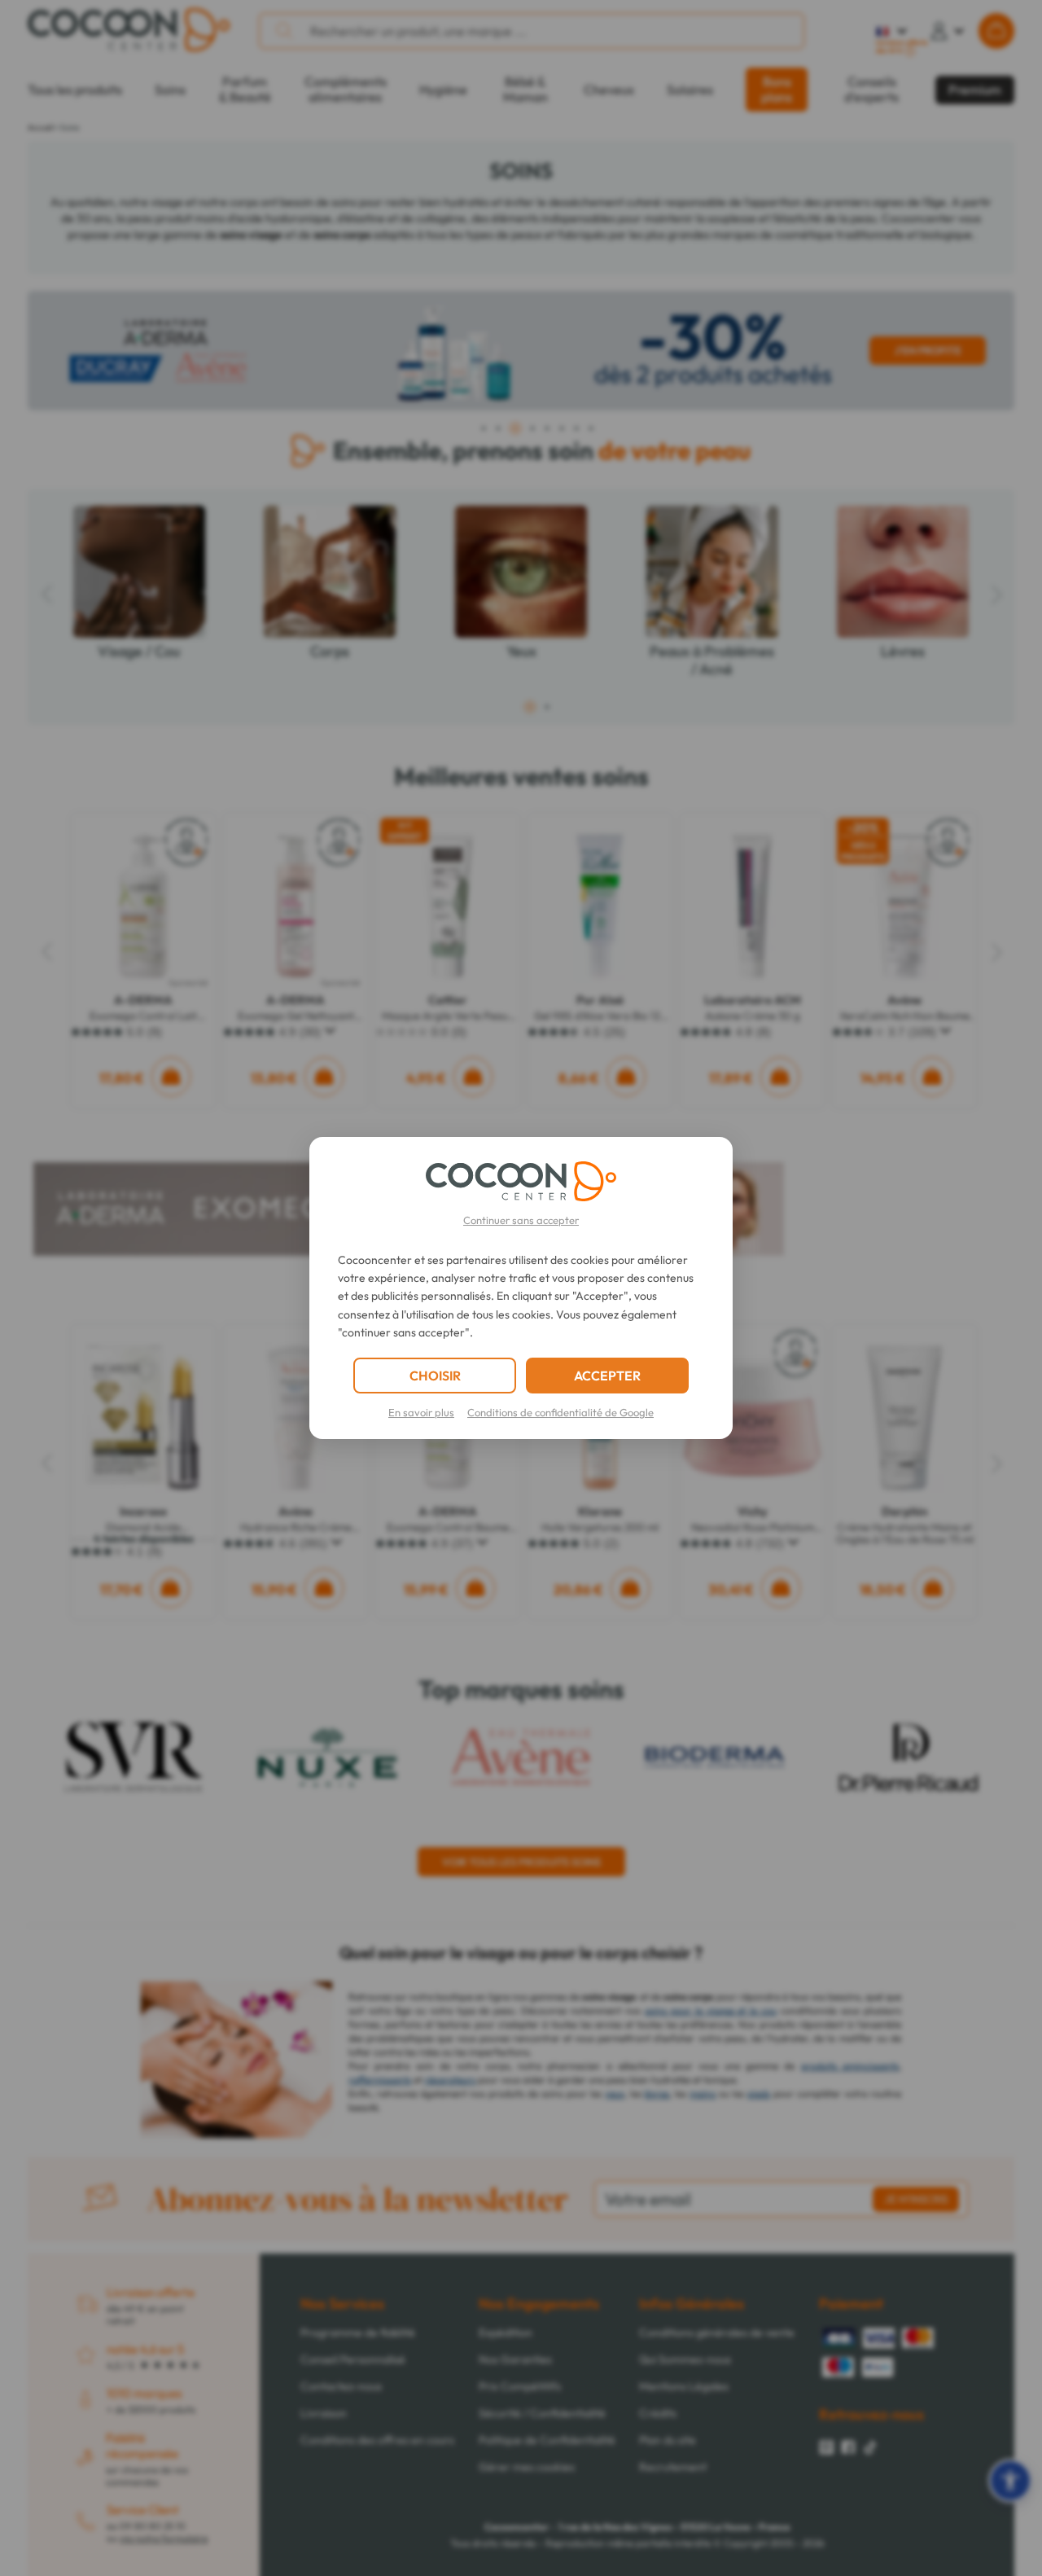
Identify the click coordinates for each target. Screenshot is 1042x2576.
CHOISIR (435, 1376)
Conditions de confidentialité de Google (560, 1412)
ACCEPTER (607, 1376)
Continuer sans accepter (521, 1220)
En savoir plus (421, 1412)
